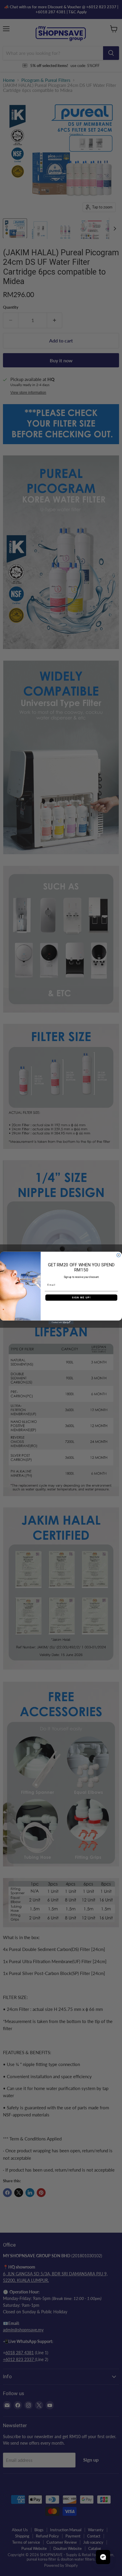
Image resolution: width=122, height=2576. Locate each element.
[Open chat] (103, 2557)
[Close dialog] (119, 1255)
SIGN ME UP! (81, 1297)
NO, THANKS (81, 1307)
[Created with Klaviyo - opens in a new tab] (61, 1323)
